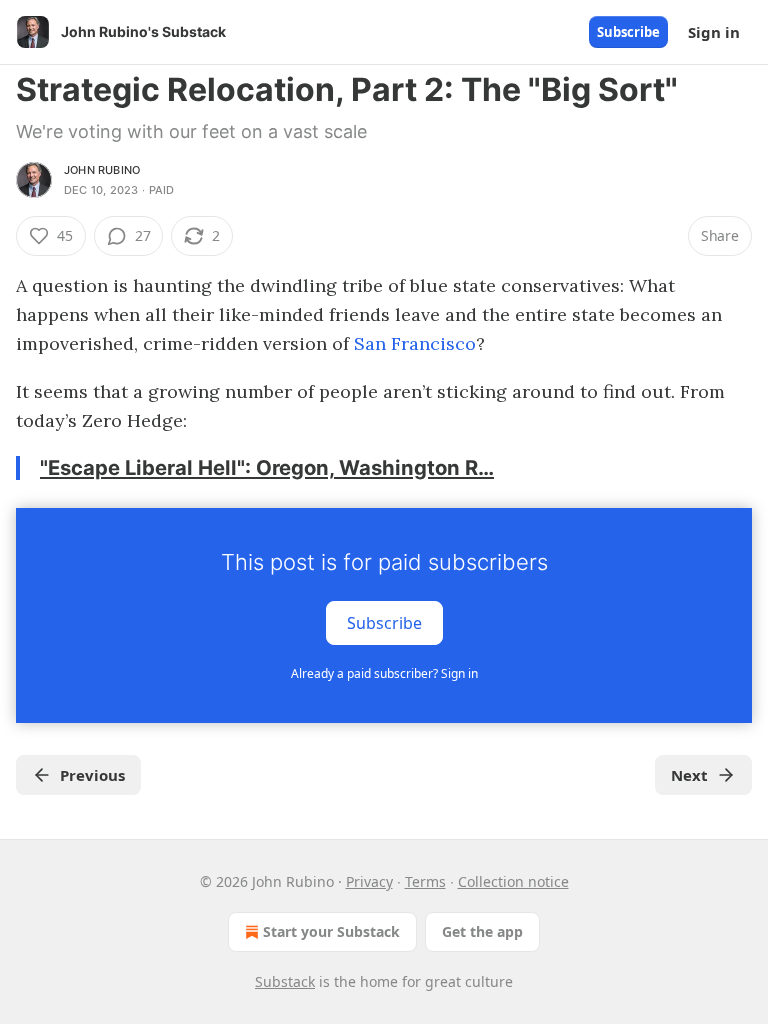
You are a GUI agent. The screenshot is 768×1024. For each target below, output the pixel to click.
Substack (285, 981)
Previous (92, 775)
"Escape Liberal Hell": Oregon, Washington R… (267, 467)
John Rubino (102, 170)
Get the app (482, 931)
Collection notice (513, 881)
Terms (425, 881)
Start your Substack (331, 931)
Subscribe (628, 32)
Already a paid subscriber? (384, 673)
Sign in (714, 32)
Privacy (369, 881)
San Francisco (415, 343)
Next (689, 775)
